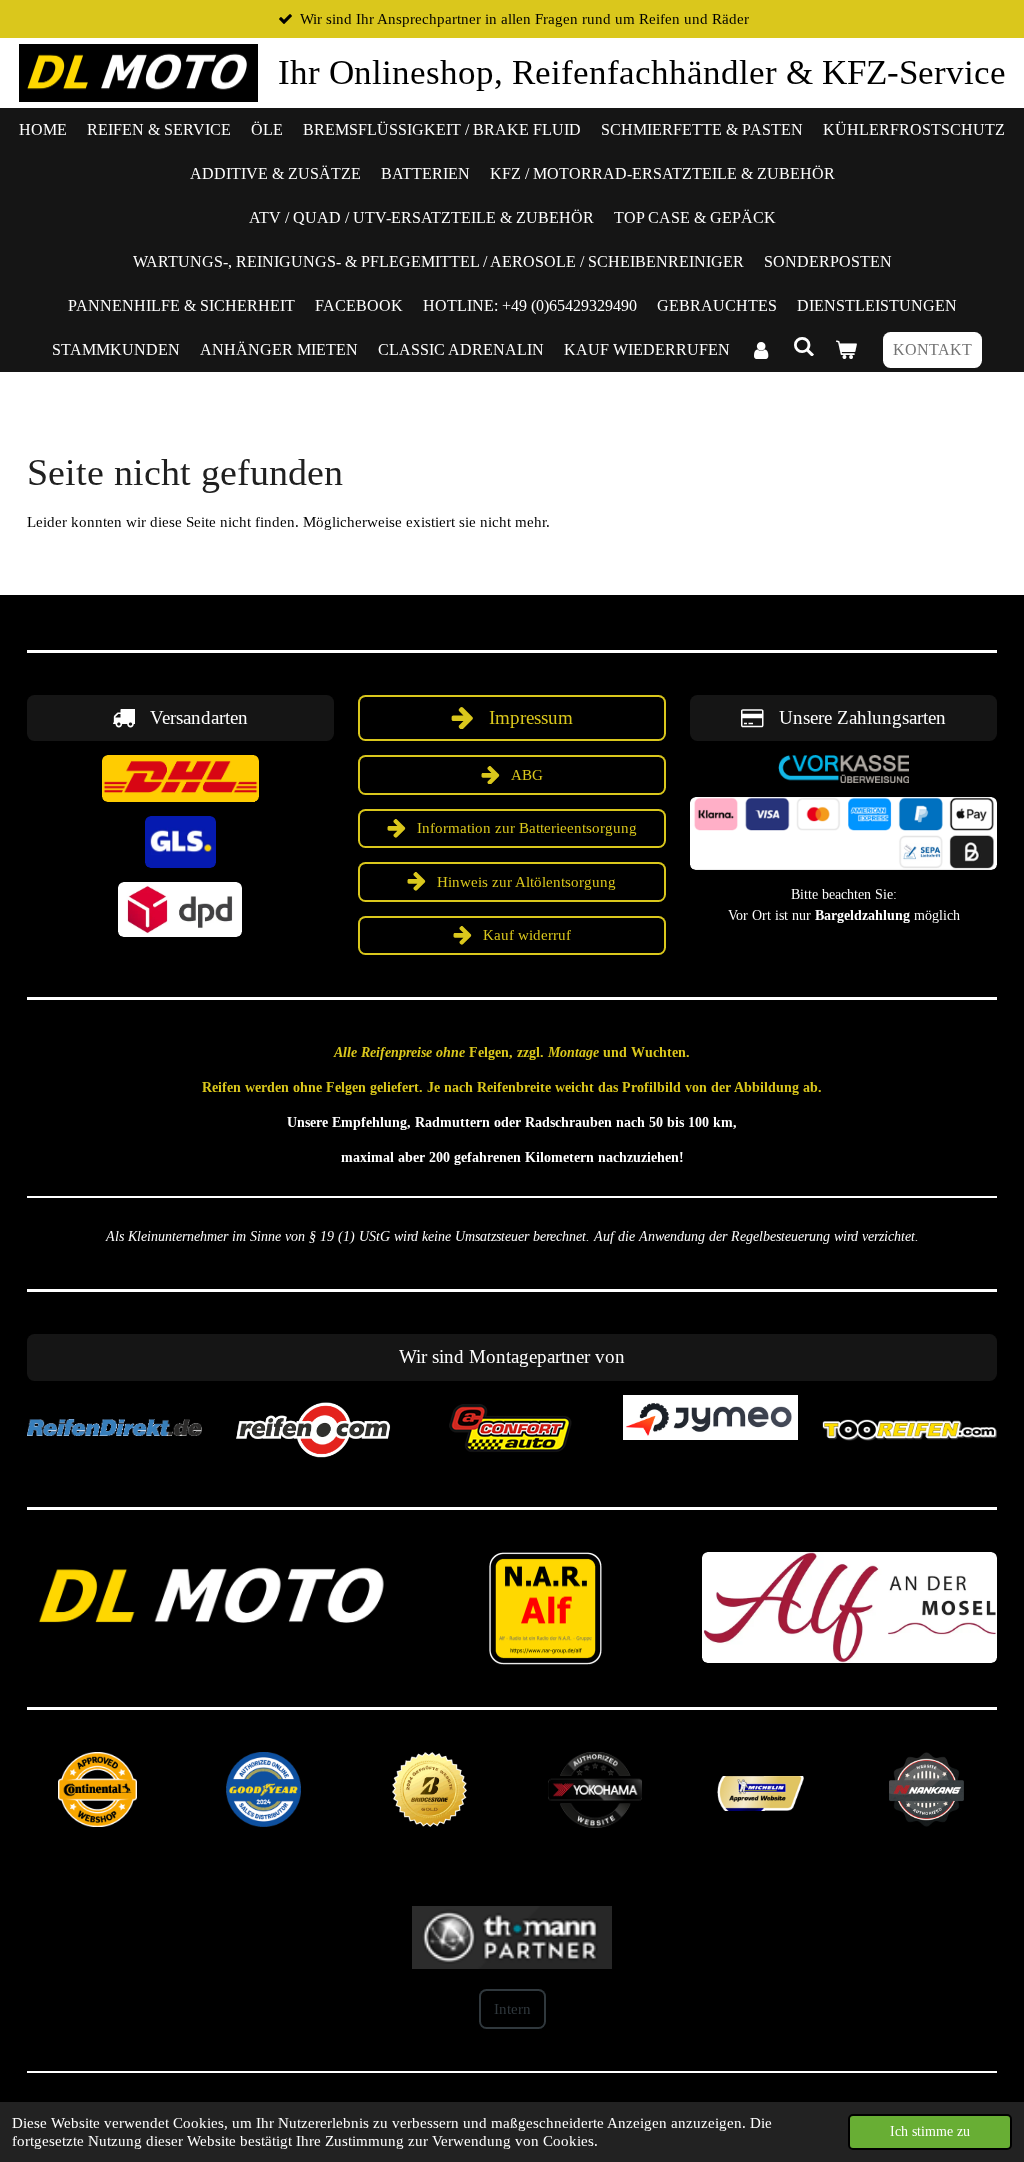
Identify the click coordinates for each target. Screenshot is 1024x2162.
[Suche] (803, 347)
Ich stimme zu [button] (930, 2131)
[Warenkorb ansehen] (846, 350)
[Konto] (761, 350)
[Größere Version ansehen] (180, 778)
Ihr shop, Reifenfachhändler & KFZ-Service (642, 72)
